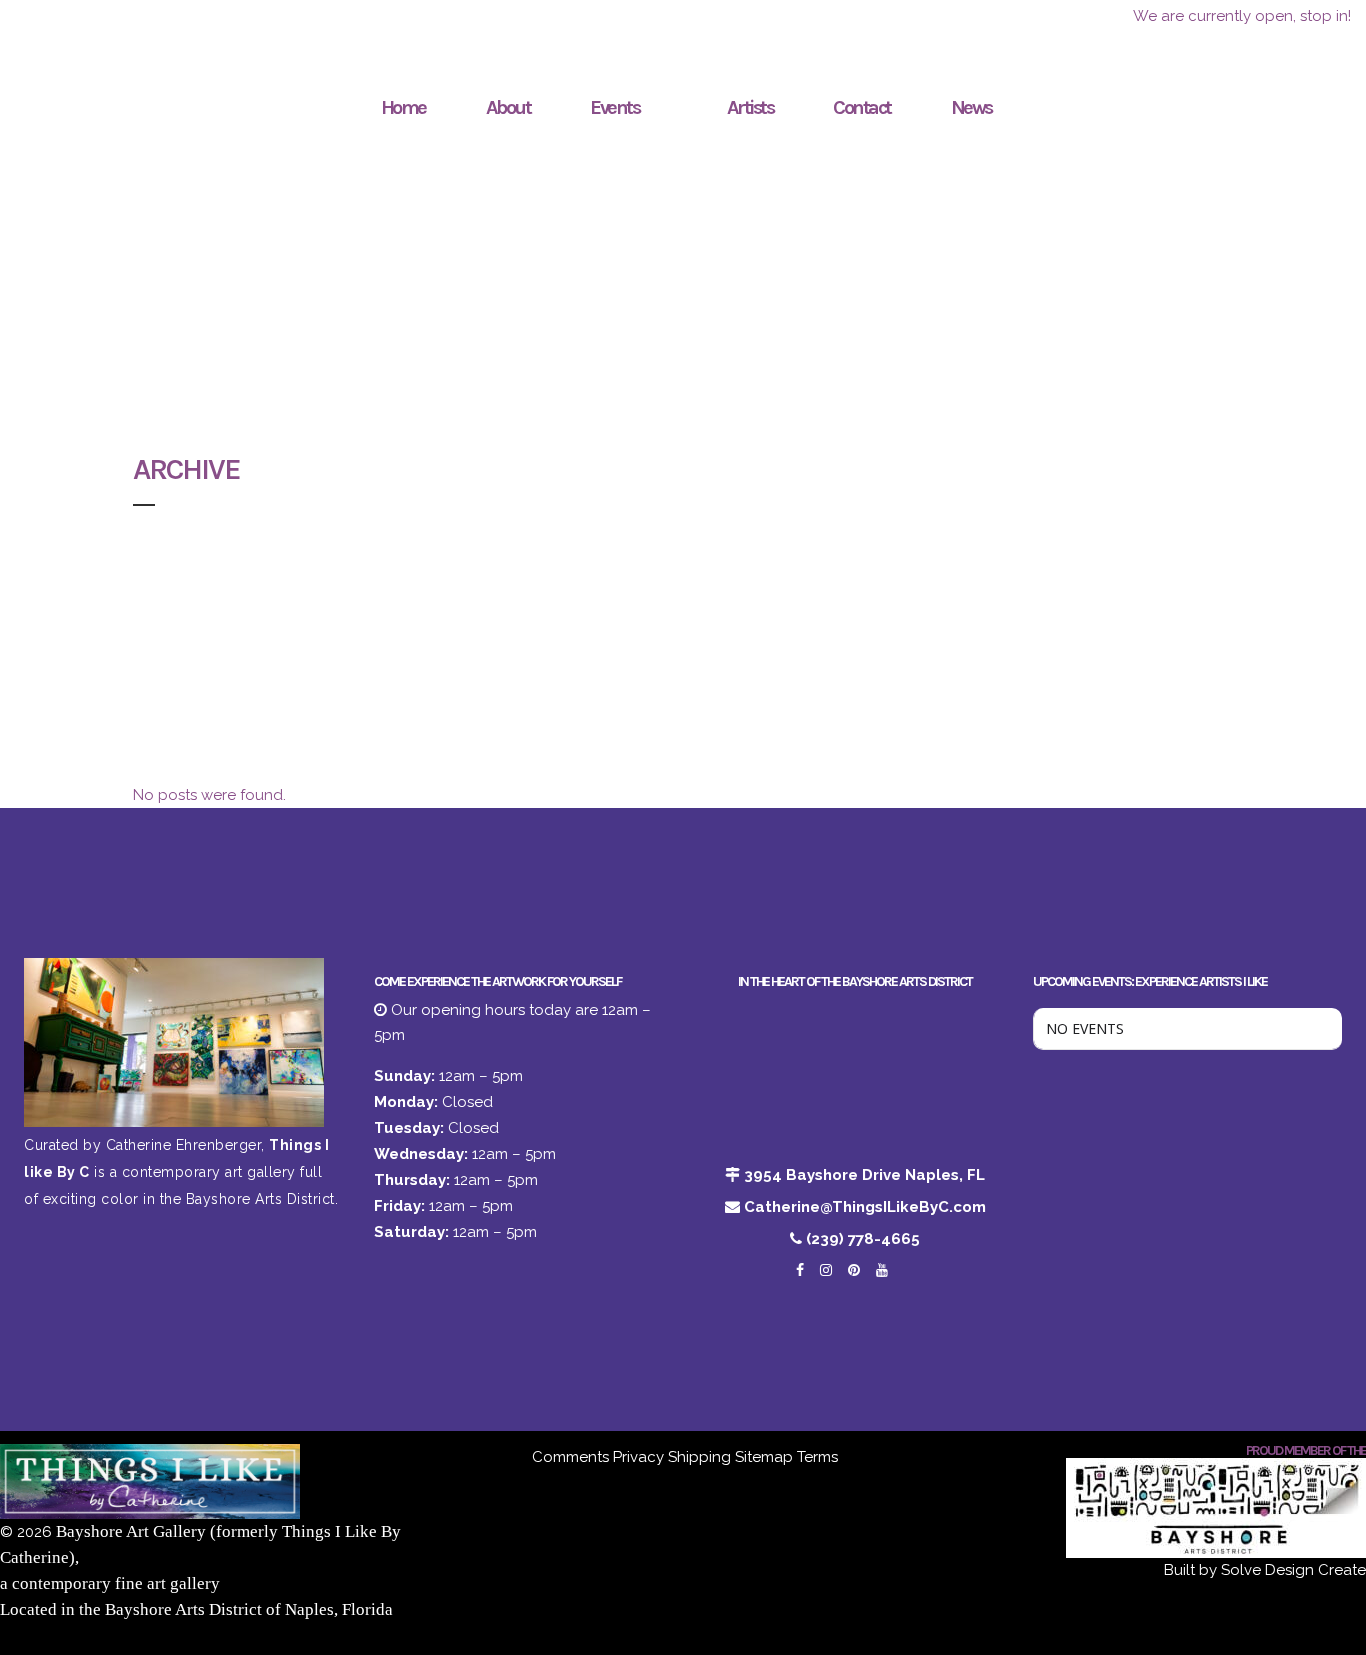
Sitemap (764, 1457)
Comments (570, 1457)
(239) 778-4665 (863, 1239)
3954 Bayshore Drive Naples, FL (864, 1175)
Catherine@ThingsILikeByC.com (865, 1207)
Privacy (638, 1457)
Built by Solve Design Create (1265, 1570)
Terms (817, 1457)
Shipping (699, 1457)
